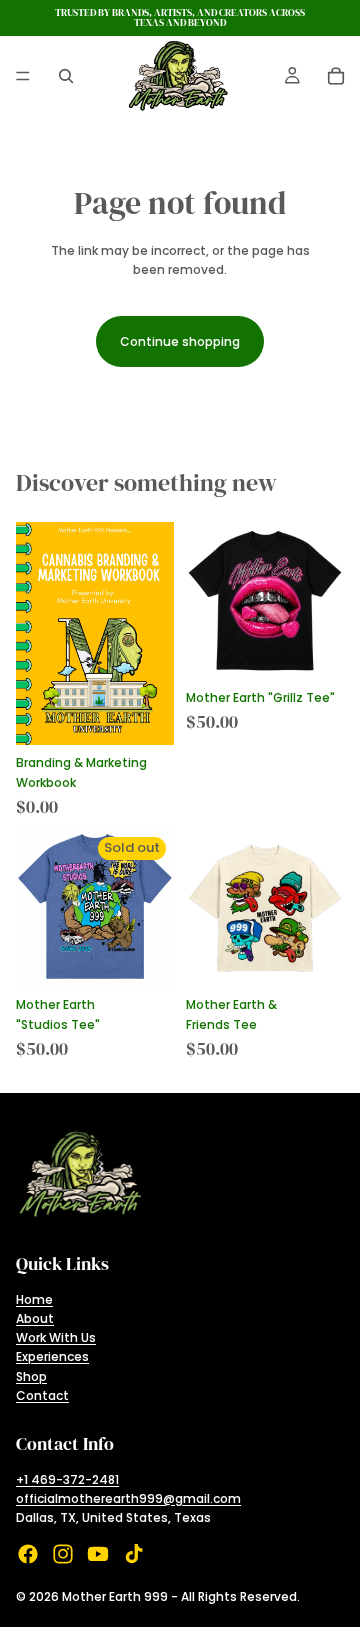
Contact (42, 1395)
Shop (31, 1376)
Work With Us (56, 1337)
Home (34, 1299)
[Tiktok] (134, 1554)
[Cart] (336, 76)
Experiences (52, 1356)
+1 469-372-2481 (67, 1479)
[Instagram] (63, 1554)
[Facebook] (28, 1554)
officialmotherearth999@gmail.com (128, 1498)
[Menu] (23, 76)
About (35, 1318)
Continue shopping (180, 341)
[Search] (66, 76)
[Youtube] (98, 1554)
